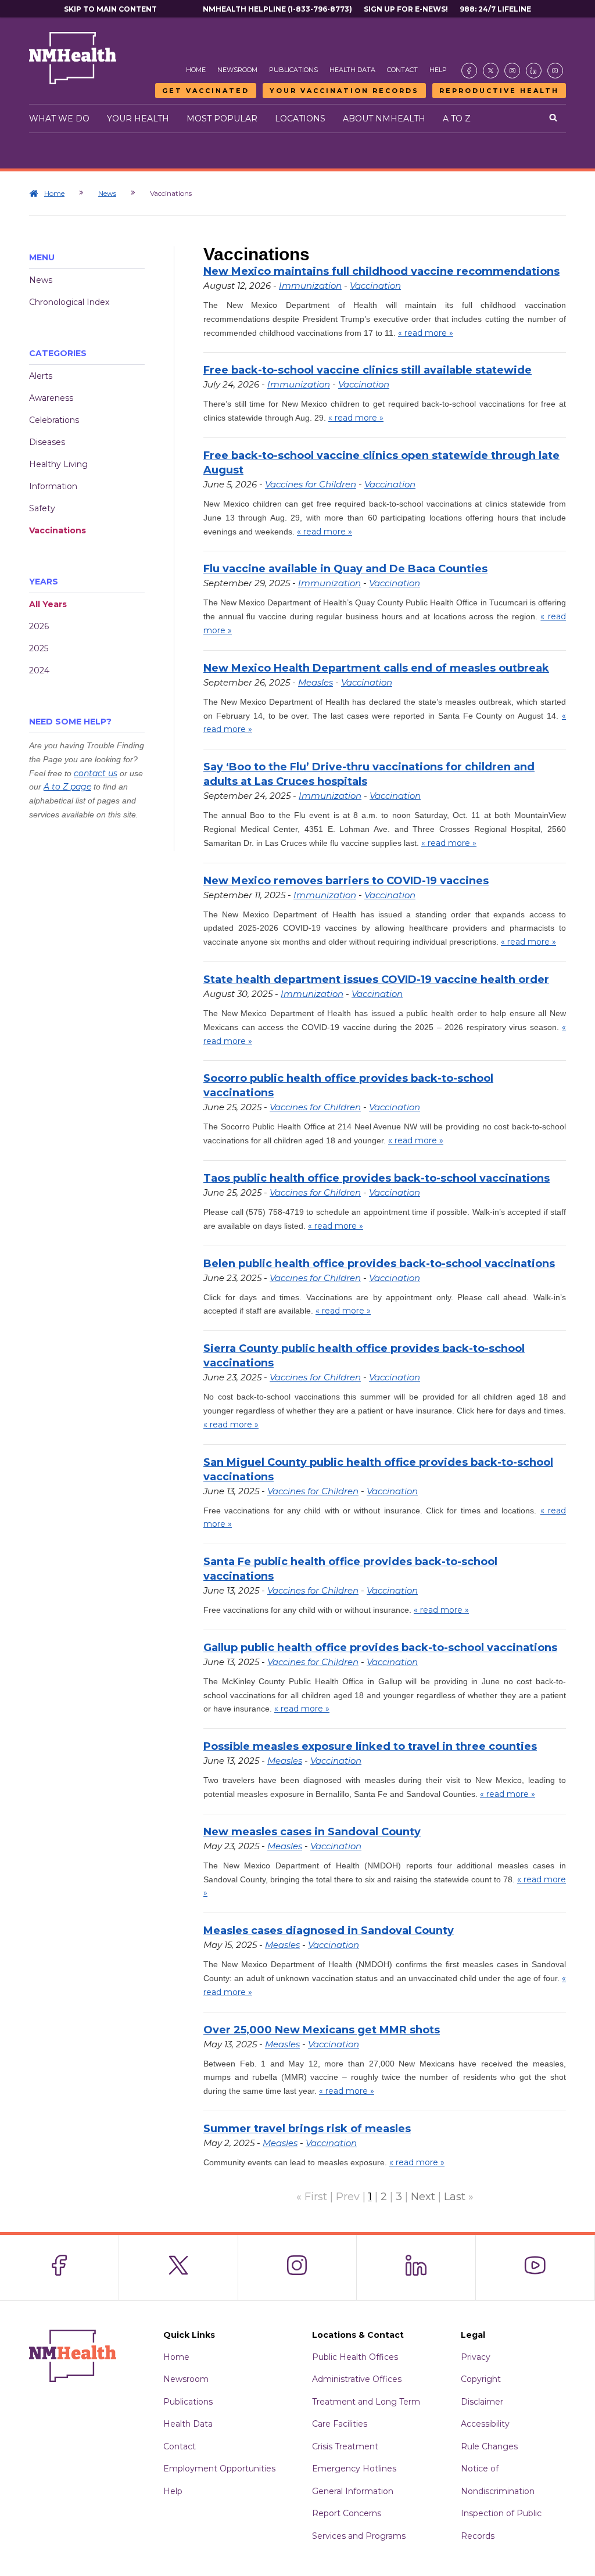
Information (53, 486)
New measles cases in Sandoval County (312, 1832)
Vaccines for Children (311, 484)
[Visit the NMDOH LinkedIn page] (534, 71)
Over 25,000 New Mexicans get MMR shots (322, 2030)
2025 (39, 648)
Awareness (51, 398)
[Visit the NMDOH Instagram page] (512, 71)
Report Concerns (347, 2513)
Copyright (481, 2379)
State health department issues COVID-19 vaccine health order (376, 980)
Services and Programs (359, 2536)
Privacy (476, 2357)
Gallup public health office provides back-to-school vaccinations (380, 1648)
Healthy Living (58, 464)
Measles (316, 682)
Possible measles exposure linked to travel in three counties (370, 1746)
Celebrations (54, 420)
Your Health (138, 119)
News (107, 193)
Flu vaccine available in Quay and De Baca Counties (345, 569)
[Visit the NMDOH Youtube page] (555, 71)
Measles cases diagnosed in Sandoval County (329, 1931)
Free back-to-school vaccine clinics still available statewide (368, 370)
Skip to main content (110, 9)
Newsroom (237, 70)
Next (423, 2197)
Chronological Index (69, 302)
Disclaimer (482, 2402)
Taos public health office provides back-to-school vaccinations (377, 1178)
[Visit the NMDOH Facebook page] (469, 71)
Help (438, 70)
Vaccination (375, 286)
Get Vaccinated (206, 91)
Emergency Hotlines (354, 2469)
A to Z (457, 119)
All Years (48, 604)
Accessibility (485, 2424)
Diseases (47, 442)
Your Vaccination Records (344, 91)
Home (196, 70)
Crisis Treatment (345, 2446)
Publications (293, 70)
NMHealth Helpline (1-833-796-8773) (277, 9)
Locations (300, 119)
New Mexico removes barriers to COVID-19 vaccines (346, 881)
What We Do (59, 119)
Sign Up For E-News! (406, 9)
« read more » (426, 333)
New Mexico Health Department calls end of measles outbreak (376, 668)
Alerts (41, 376)
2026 (39, 626)
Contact (402, 70)
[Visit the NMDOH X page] (491, 71)
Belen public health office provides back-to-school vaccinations (379, 1264)
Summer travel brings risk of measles (307, 2129)
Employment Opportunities (219, 2469)
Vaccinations (58, 530)
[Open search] (553, 119)
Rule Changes (489, 2446)
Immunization (310, 286)
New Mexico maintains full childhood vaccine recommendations (381, 271)
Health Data (352, 70)
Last (455, 2197)
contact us (96, 773)
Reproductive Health (499, 91)
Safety (42, 508)
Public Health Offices (355, 2357)
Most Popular (222, 119)
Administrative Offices (357, 2379)
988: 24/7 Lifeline (495, 9)
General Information (353, 2491)
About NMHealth (384, 119)
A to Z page (67, 787)
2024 (39, 670)
